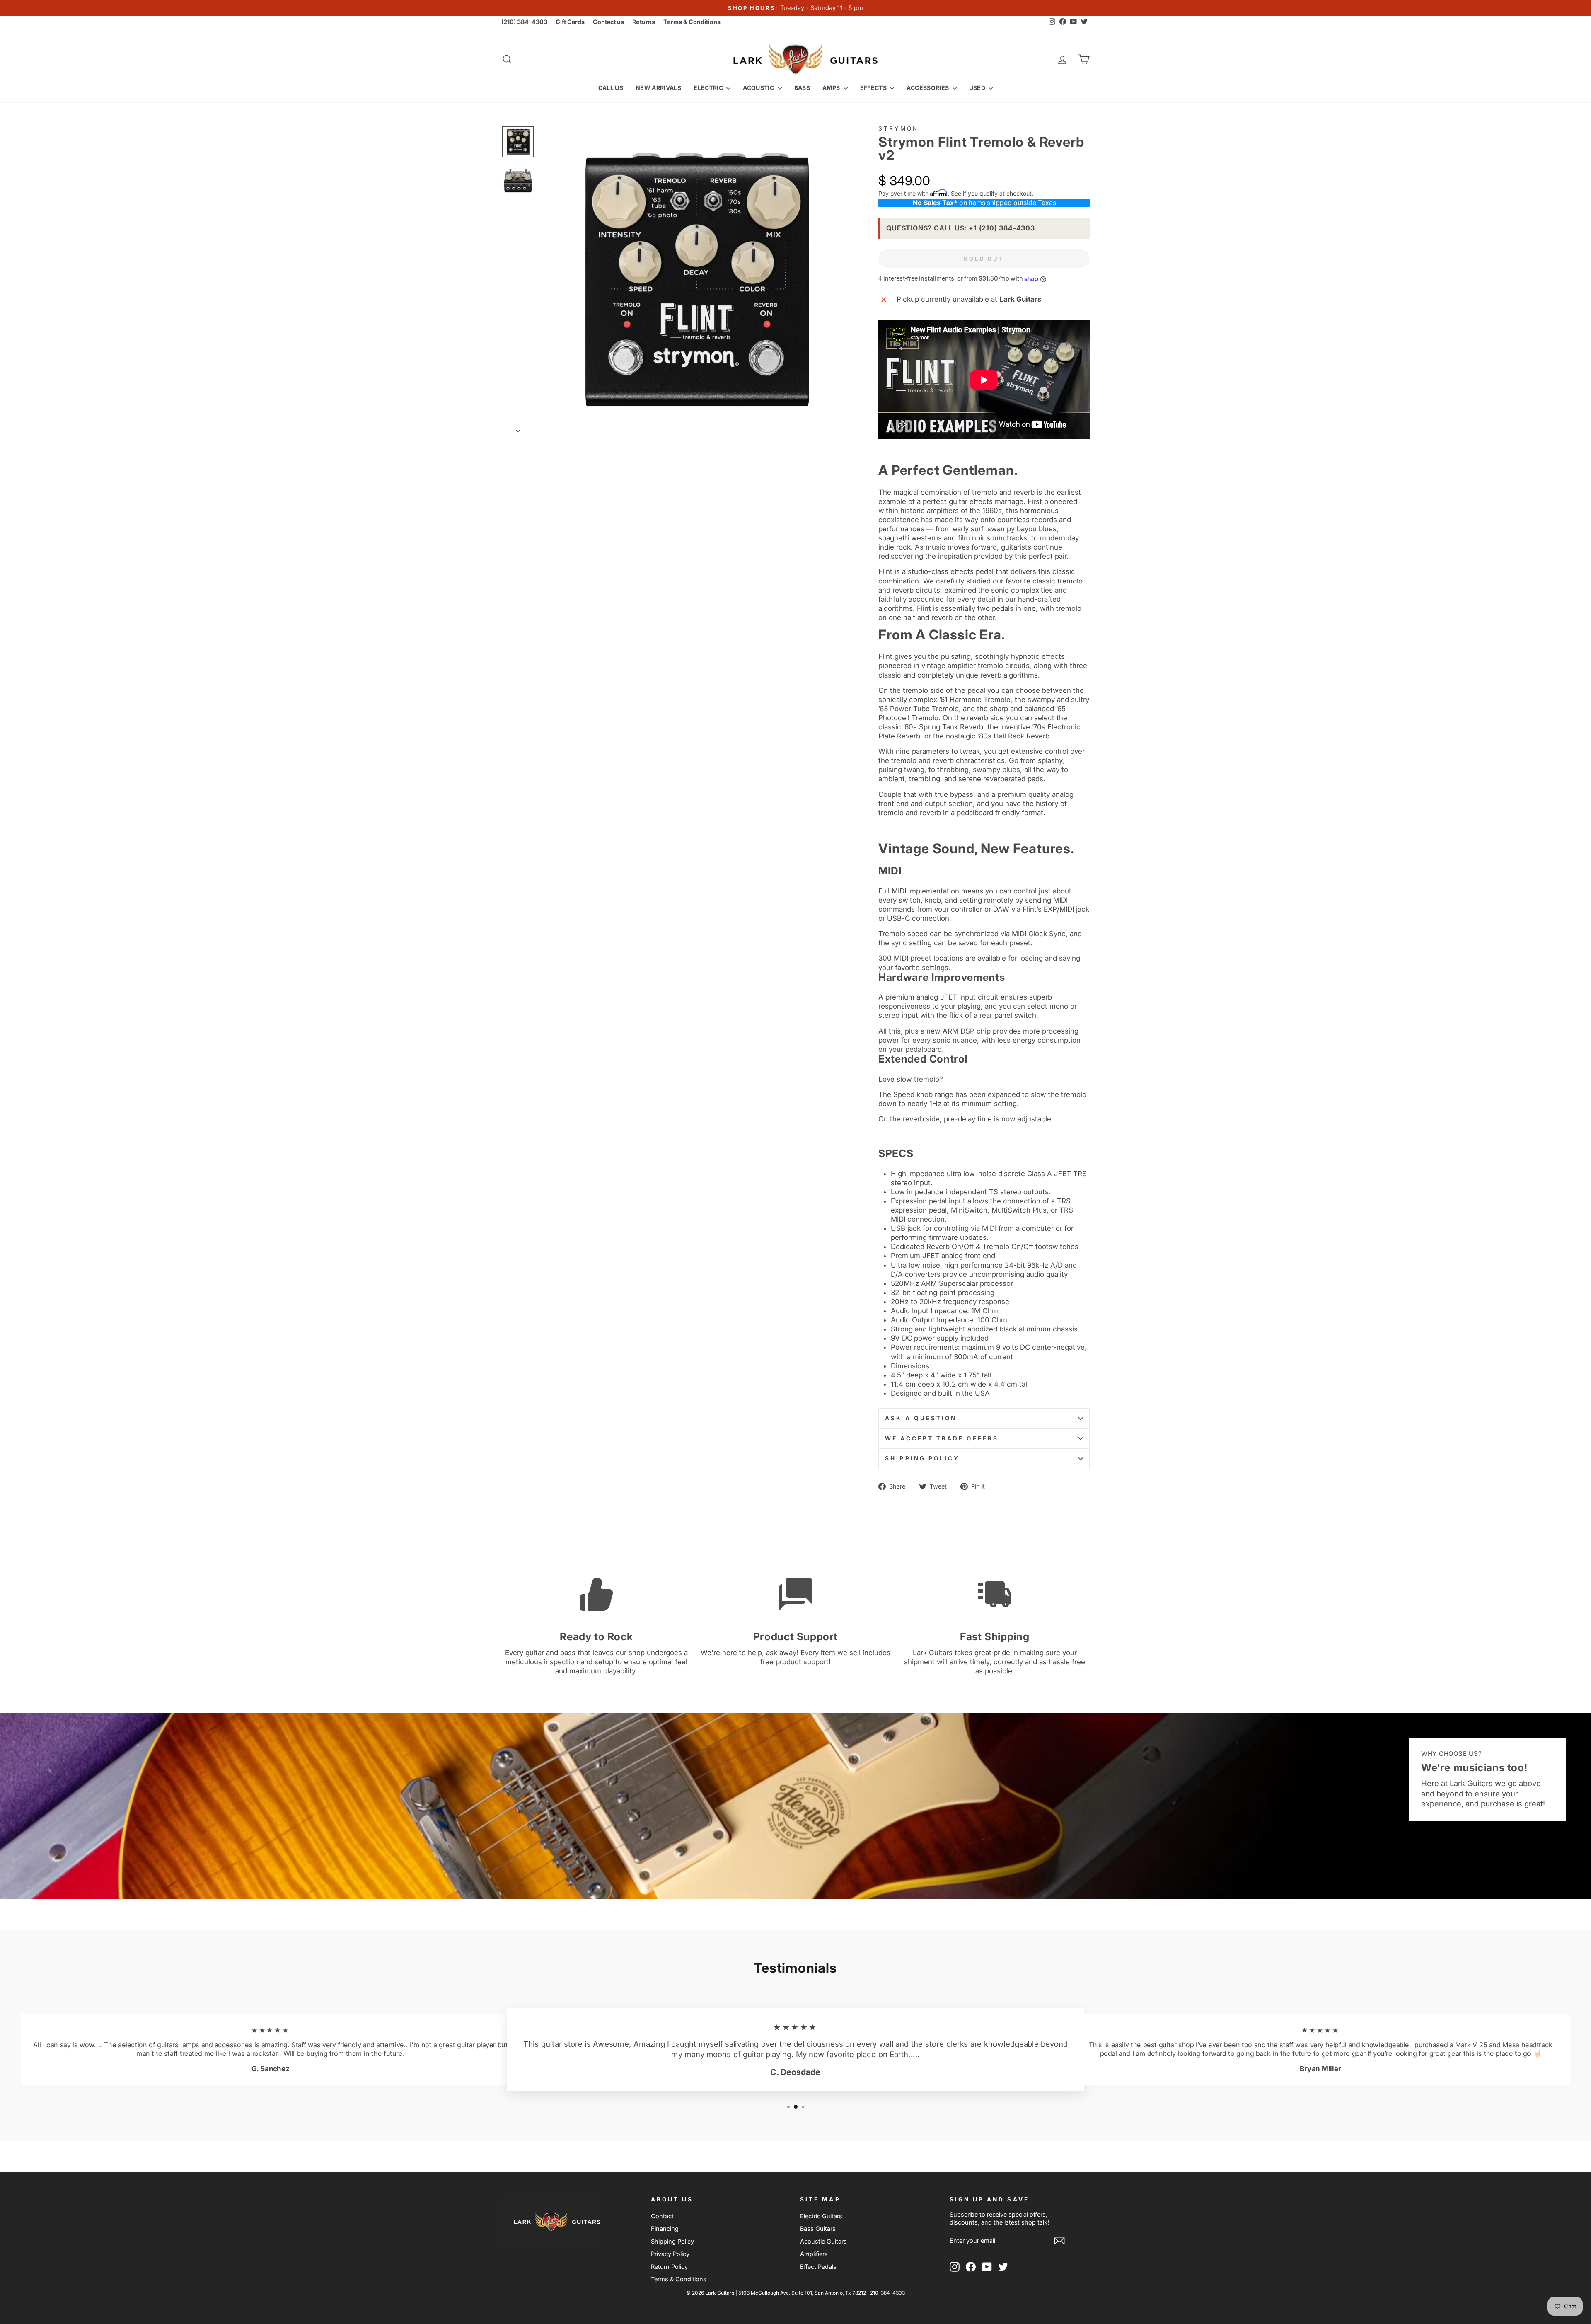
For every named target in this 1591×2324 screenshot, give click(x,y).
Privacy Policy (670, 2254)
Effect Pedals (818, 2267)
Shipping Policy (922, 1458)
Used (978, 88)
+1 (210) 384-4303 (1002, 228)
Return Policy (669, 2267)
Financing (665, 2228)
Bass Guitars (818, 2228)
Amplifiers (814, 2254)
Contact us (608, 22)
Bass (802, 88)
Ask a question (921, 1418)
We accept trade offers (942, 1438)
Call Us (611, 88)
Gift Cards (570, 22)
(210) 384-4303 (524, 22)
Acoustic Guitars (823, 2241)
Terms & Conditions (692, 22)
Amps (832, 88)
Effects (874, 88)
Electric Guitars (821, 2216)
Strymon (898, 128)
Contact (662, 2216)
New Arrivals (658, 88)
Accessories (928, 88)
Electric (709, 88)
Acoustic (759, 88)
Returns (644, 22)
